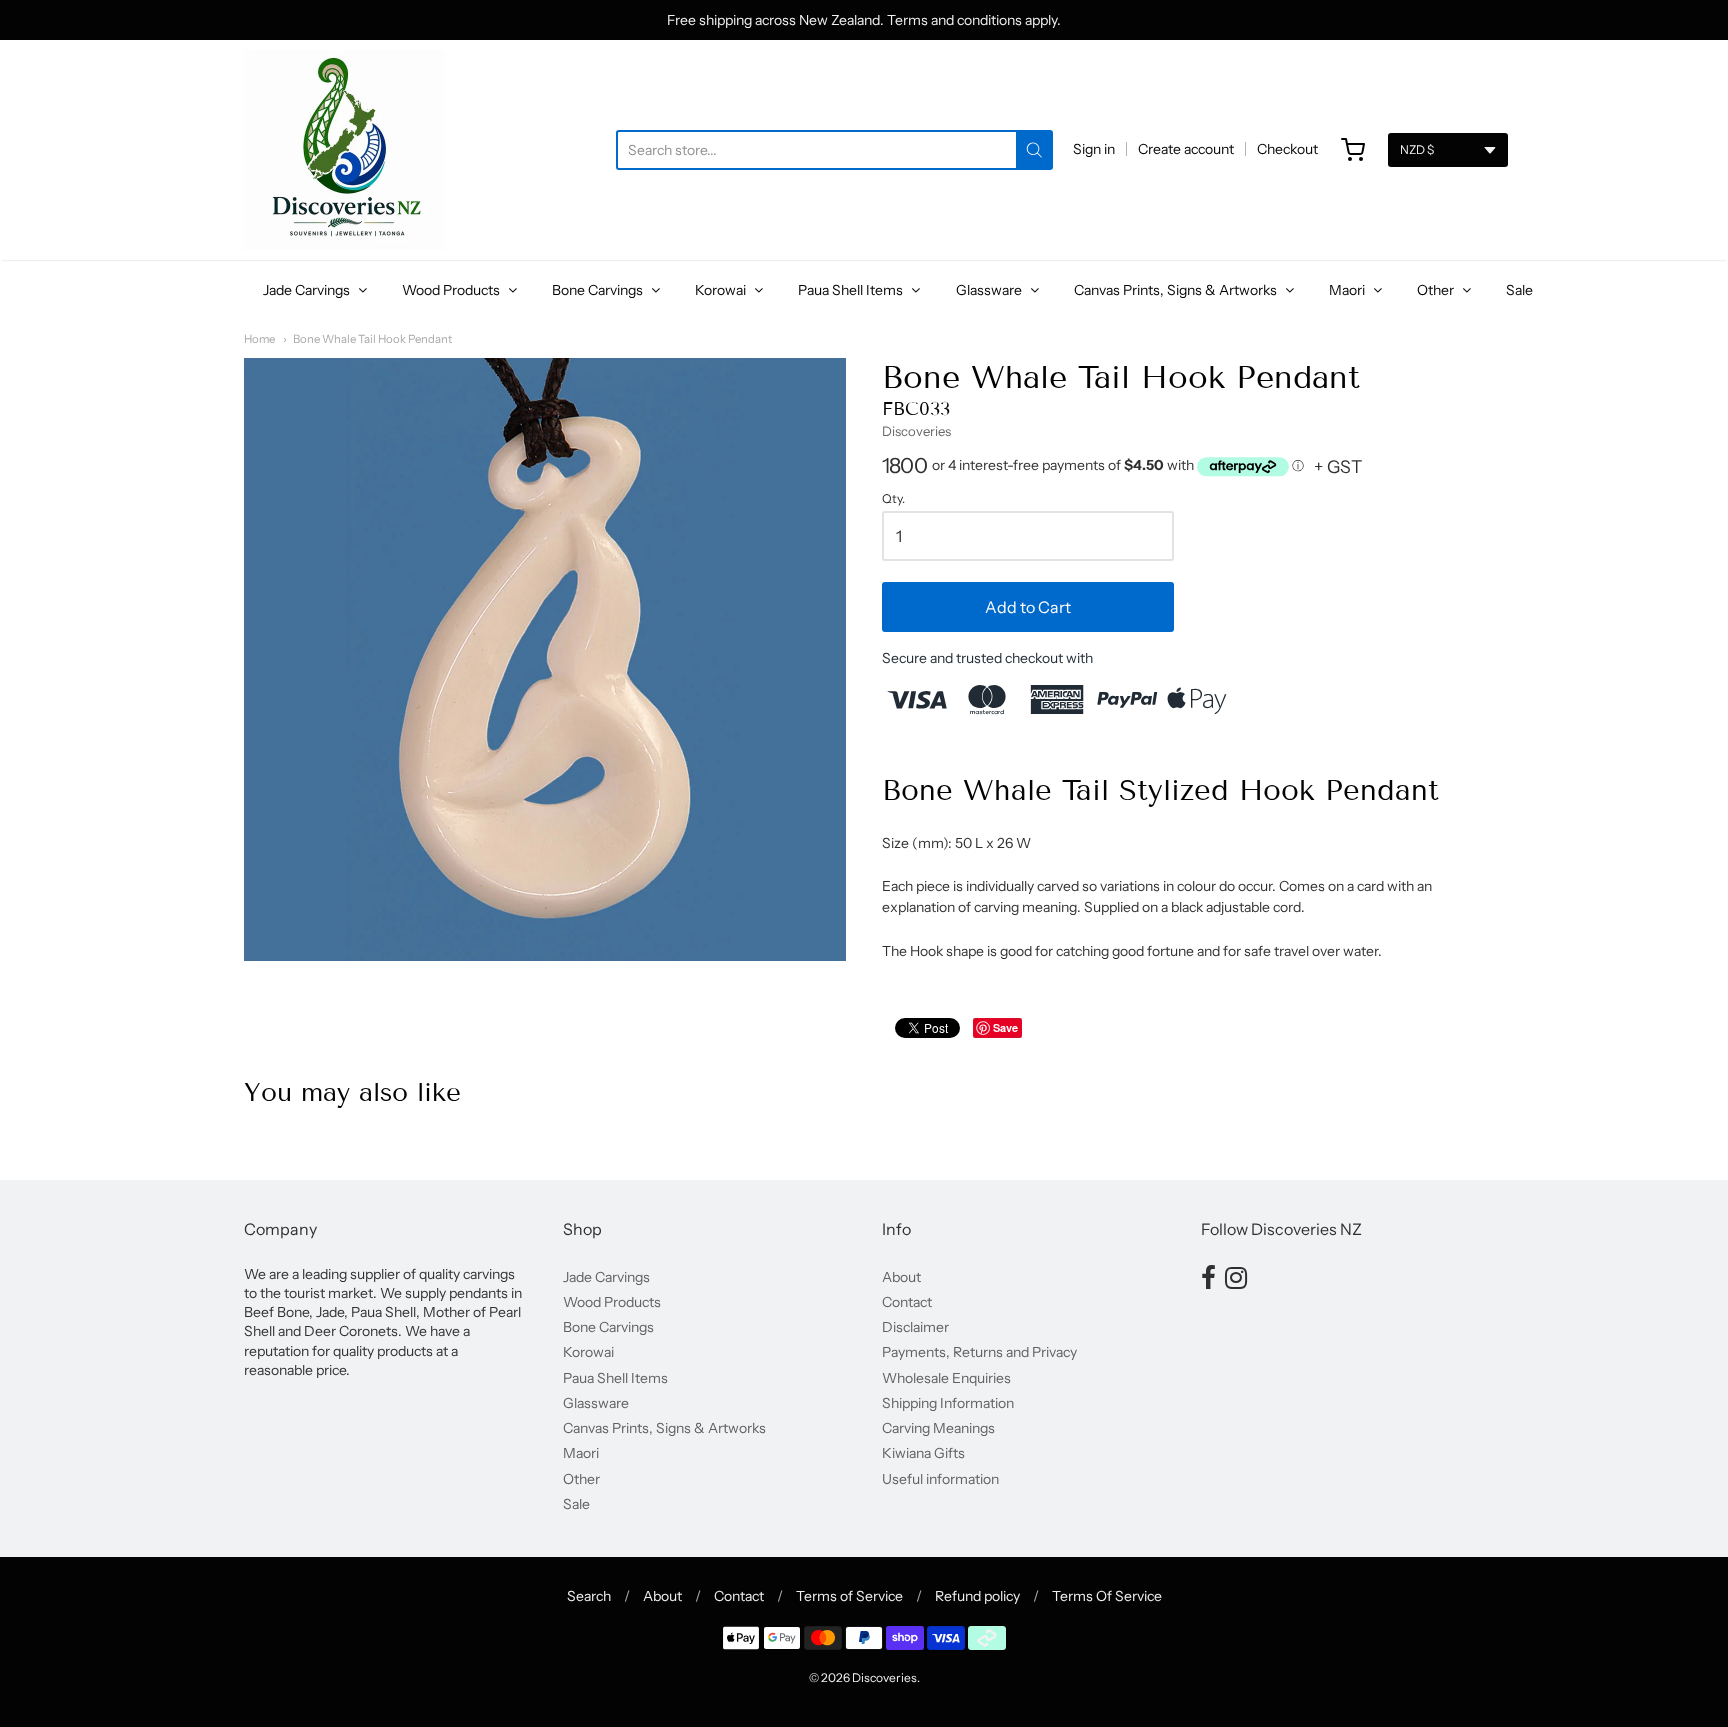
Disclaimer (915, 1327)
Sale (1519, 290)
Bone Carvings (599, 290)
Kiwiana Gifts (923, 1453)
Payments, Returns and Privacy (979, 1352)
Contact (907, 1302)
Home (259, 339)
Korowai (722, 290)
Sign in (1094, 149)
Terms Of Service (1107, 1596)
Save (1005, 1027)
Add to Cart (1028, 607)
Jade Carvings (308, 290)
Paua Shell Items (852, 290)
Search (589, 1596)
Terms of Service (849, 1596)
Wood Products (452, 290)
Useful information (940, 1479)
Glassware (990, 290)
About (901, 1277)
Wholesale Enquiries (946, 1378)
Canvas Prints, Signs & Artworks (1177, 290)
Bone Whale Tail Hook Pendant (372, 339)
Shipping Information (948, 1403)
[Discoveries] (344, 150)
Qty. (893, 499)
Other (1437, 290)
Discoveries (916, 431)
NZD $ (1417, 149)
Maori (1348, 290)
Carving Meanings (938, 1428)
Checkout (1287, 149)
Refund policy (977, 1596)
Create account (1186, 149)
